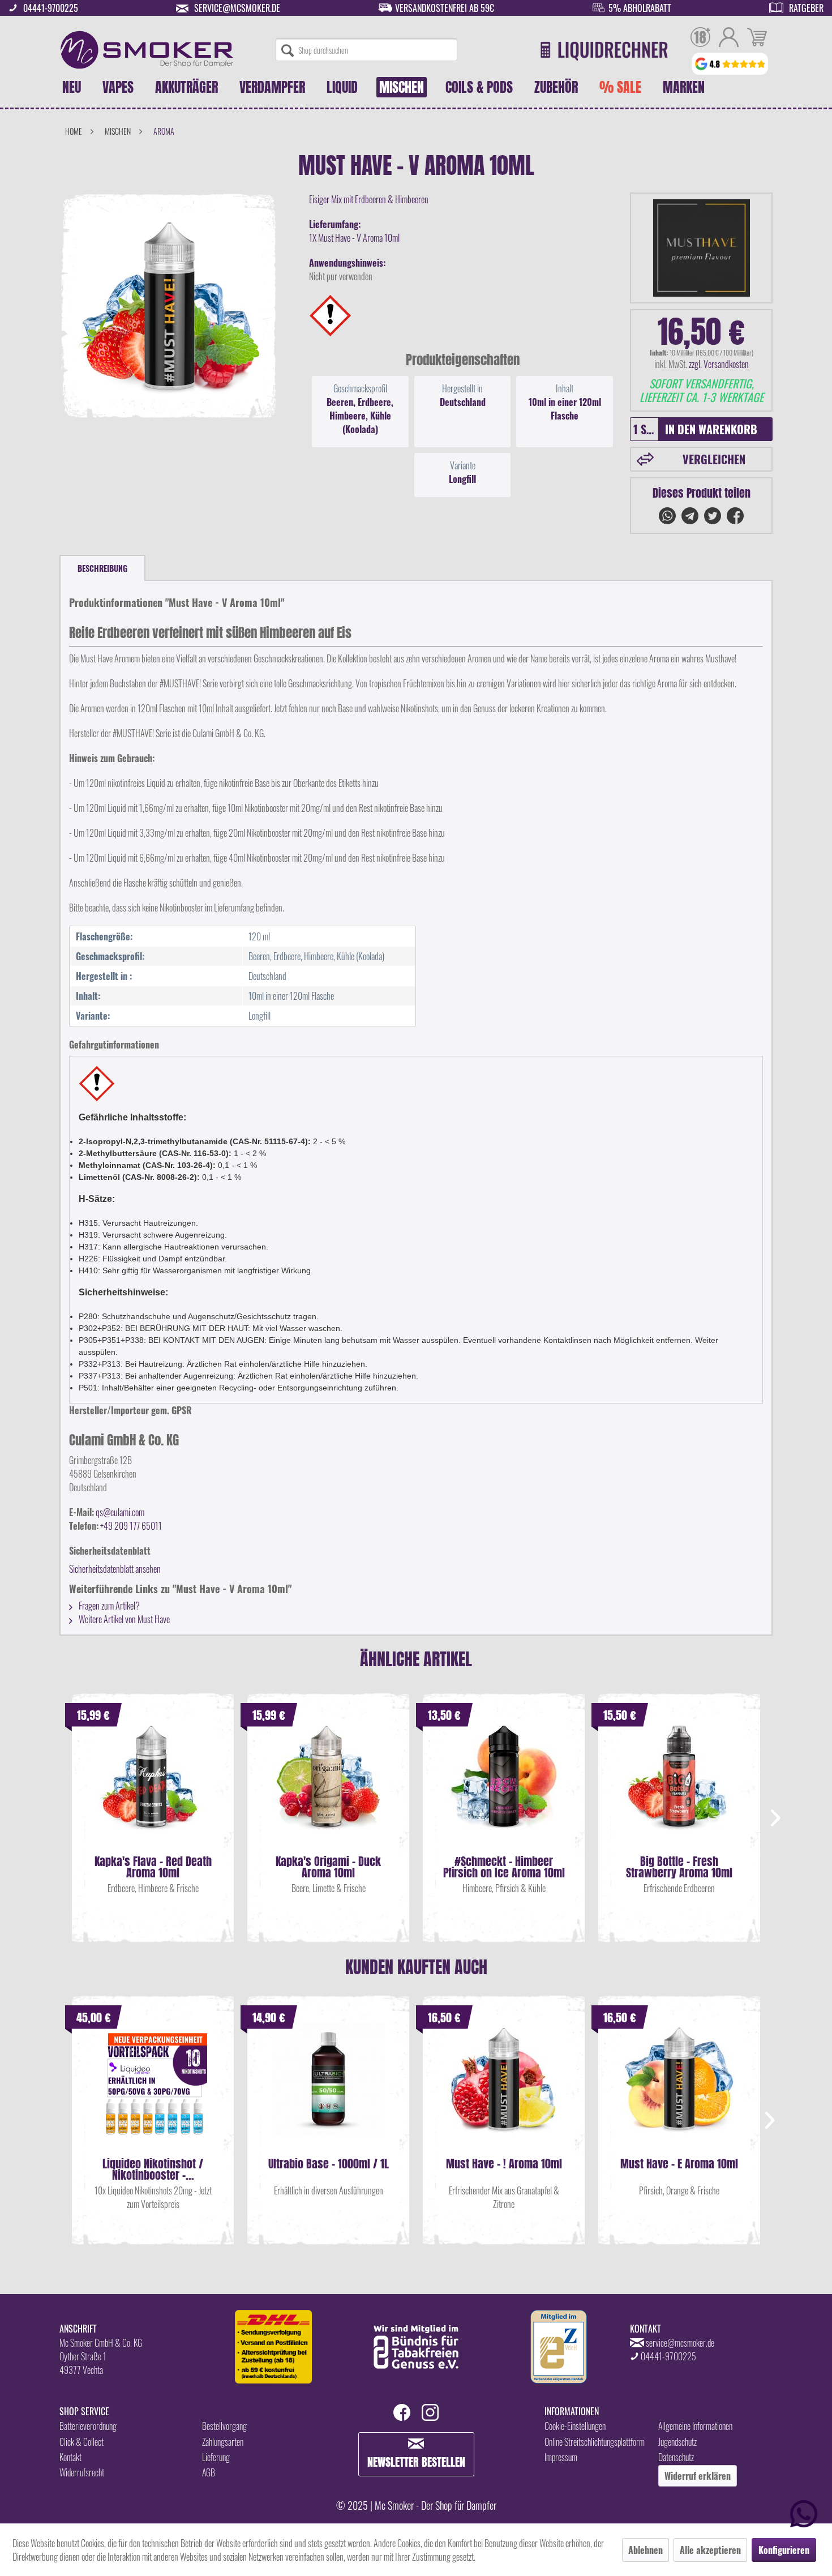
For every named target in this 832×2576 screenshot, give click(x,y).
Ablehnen (646, 2550)
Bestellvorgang (224, 2426)
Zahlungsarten (223, 2442)
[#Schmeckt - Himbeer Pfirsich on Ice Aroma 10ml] (504, 1788)
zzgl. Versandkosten (719, 364)
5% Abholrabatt (640, 8)
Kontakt (70, 2457)
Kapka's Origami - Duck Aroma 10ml (328, 1867)
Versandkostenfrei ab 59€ (445, 8)
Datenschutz (676, 2457)
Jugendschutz (677, 2442)
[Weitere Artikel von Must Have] (701, 248)
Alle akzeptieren (710, 2550)
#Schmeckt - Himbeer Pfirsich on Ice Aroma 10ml (504, 1867)
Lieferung (216, 2457)
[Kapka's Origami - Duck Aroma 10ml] (328, 1788)
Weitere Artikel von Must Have (123, 1619)
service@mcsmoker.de (237, 8)
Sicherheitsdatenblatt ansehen (115, 1569)
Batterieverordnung (88, 2426)
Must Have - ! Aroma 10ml (504, 2165)
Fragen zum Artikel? (108, 1606)
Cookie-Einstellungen (575, 2426)
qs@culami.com (120, 1512)
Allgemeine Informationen (695, 2426)
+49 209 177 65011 (131, 1526)
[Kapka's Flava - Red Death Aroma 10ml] (153, 1788)
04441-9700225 (51, 8)
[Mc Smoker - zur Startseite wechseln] (147, 50)
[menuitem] (366, 50)
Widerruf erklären (698, 2476)
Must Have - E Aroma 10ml (679, 2165)
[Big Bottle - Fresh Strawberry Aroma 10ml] (679, 1788)
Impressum (561, 2457)
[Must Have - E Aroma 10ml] (679, 2090)
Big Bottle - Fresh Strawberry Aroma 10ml (679, 1867)
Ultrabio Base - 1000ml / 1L (329, 2165)
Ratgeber (806, 8)
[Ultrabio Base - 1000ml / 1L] (328, 2090)
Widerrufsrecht (82, 2472)
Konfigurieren (784, 2550)
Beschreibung (102, 568)
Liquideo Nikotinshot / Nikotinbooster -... (153, 2170)
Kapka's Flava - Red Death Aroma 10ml (153, 1867)
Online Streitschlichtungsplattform (595, 2442)
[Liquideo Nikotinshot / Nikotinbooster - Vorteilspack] (153, 2090)
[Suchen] (288, 50)
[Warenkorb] (757, 38)
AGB (209, 2472)
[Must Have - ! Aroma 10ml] (504, 2090)
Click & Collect (82, 2442)
